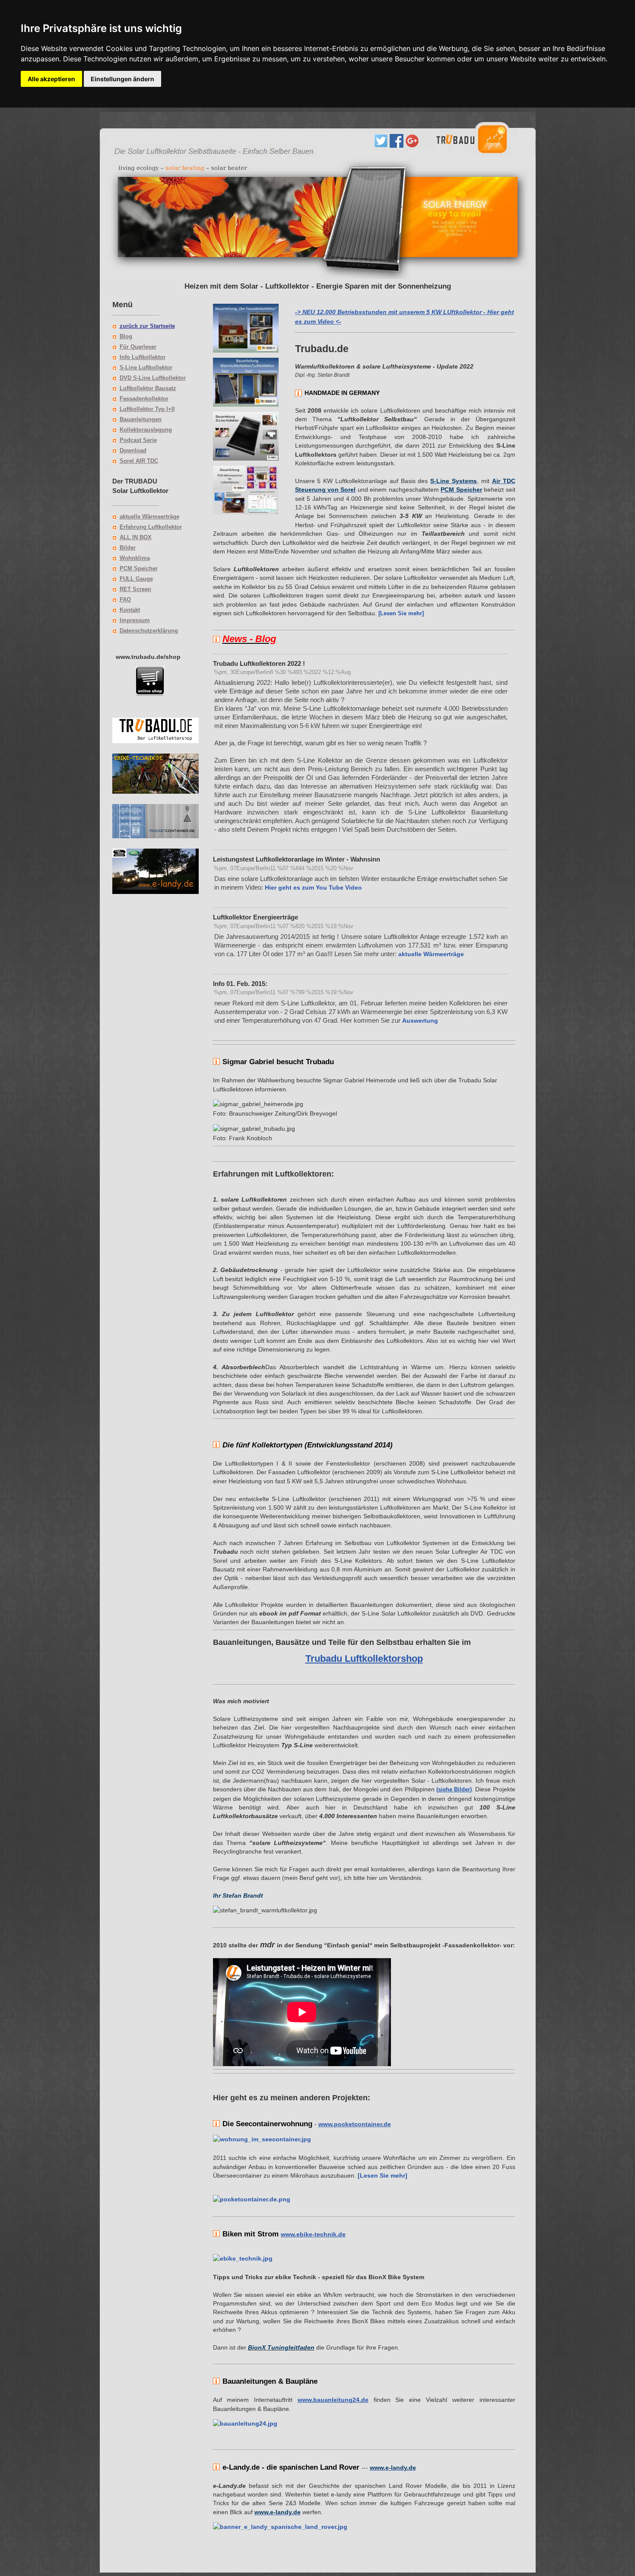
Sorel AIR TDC (139, 461)
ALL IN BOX (136, 537)
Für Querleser (138, 347)
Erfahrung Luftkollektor (151, 527)
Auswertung (420, 1021)
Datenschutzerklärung (149, 631)
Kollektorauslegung (146, 430)
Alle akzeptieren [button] (51, 79)
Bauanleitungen (141, 419)
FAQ (125, 599)
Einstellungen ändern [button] (122, 79)
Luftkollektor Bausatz (148, 388)
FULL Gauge (136, 579)
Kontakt (130, 610)
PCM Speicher (139, 568)
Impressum (135, 620)
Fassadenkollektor (144, 399)
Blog (126, 336)
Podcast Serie (138, 440)
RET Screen (135, 589)
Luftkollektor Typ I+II (147, 409)
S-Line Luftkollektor (146, 367)
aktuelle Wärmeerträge (149, 517)
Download (133, 450)
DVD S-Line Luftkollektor (153, 378)
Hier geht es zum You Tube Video (313, 887)
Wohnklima (135, 558)
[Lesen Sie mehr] (382, 2175)
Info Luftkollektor (143, 357)
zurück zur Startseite (147, 326)
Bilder (128, 548)
